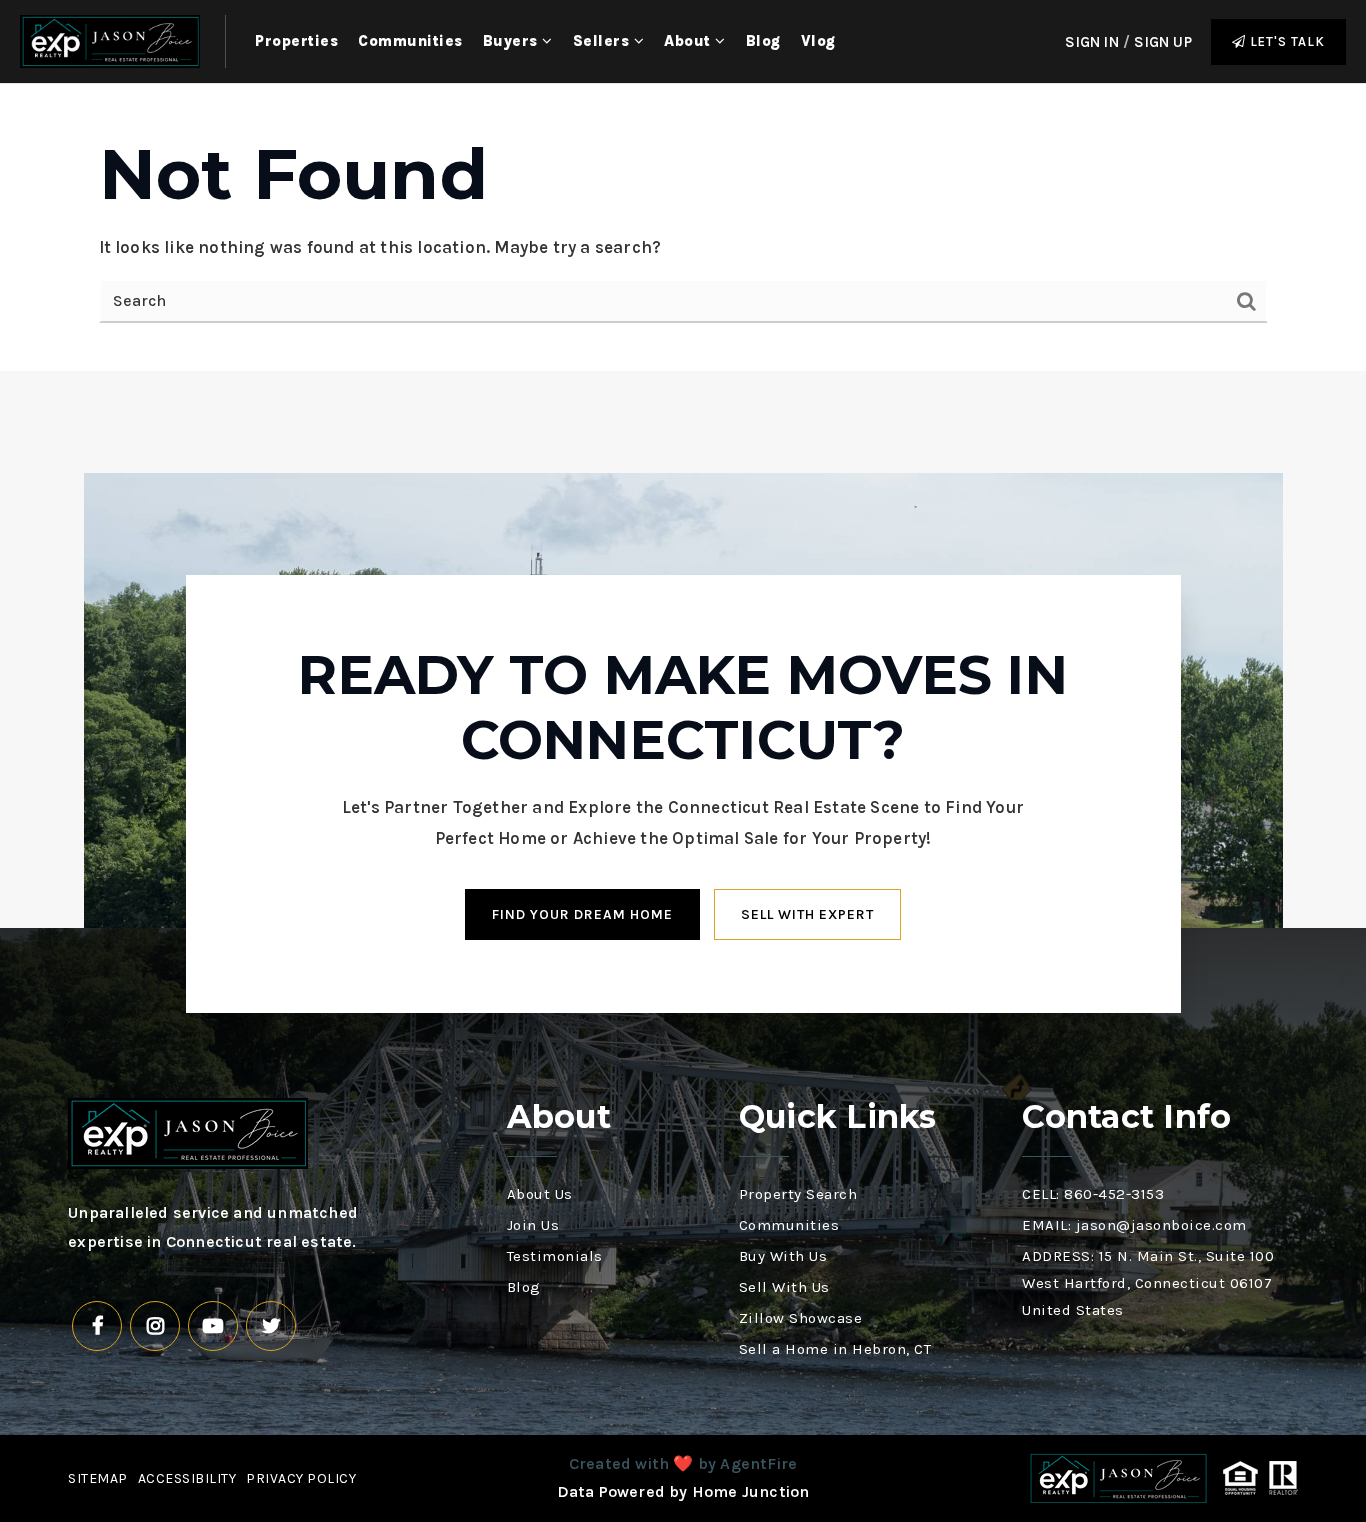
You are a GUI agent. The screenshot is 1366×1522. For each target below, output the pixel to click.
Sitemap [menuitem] (98, 1478)
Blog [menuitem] (763, 41)
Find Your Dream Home (582, 914)
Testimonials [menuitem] (555, 1256)
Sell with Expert (807, 914)
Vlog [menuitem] (818, 41)
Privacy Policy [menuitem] (301, 1478)
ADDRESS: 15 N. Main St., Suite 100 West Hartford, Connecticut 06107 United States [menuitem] (1148, 1283)
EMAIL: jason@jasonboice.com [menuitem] (1134, 1225)
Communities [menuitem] (410, 41)
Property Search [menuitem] (798, 1194)
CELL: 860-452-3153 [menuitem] (1093, 1194)
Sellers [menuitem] (603, 41)
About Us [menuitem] (540, 1194)
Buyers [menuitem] (513, 41)
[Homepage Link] (110, 40)
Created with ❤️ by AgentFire (683, 1463)
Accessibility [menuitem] (187, 1478)
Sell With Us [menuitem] (784, 1287)
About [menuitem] (689, 41)
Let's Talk (1285, 41)
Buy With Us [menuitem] (783, 1256)
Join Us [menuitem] (533, 1225)
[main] (683, 227)
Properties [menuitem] (296, 41)
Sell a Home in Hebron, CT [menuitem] (835, 1349)
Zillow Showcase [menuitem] (801, 1318)
